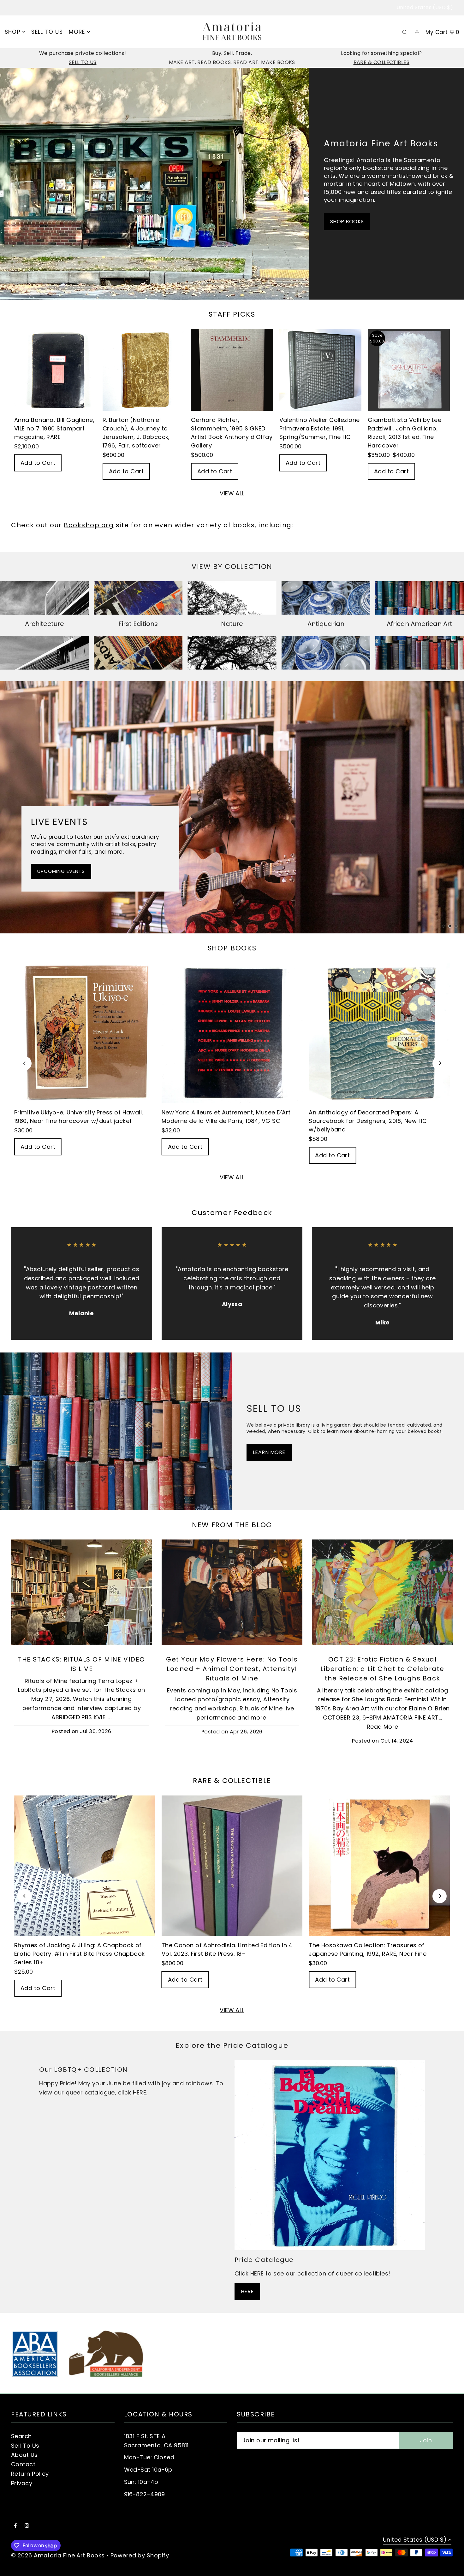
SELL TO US (83, 62)
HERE (247, 2291)
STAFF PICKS (232, 314)
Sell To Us (25, 2446)
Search (21, 2436)
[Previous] (24, 1063)
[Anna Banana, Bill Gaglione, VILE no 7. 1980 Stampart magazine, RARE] (55, 370)
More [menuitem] (77, 32)
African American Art (419, 624)
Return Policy (30, 2474)
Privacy (22, 2483)
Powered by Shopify (140, 2555)
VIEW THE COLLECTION (65, 876)
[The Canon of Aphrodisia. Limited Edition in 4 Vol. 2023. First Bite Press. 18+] (232, 1866)
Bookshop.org (89, 525)
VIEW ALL (232, 494)
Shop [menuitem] (13, 32)
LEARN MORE (269, 1452)
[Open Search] (405, 32)
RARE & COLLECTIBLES (382, 62)
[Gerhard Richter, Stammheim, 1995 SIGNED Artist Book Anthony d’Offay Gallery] (232, 370)
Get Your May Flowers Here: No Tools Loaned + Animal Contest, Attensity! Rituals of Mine (232, 1669)
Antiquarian (326, 624)
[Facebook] (15, 2526)
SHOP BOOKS (347, 222)
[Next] (440, 1063)
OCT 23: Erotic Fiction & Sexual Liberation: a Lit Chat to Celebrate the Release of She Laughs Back (382, 1669)
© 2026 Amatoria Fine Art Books (58, 2555)
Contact (23, 2464)
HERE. (140, 2092)
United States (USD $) (425, 7)
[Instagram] (27, 2526)
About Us (24, 2455)
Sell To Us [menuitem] (47, 32)
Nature (232, 624)
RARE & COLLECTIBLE (232, 1781)
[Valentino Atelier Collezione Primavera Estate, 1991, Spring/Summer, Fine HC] (320, 370)
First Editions (138, 624)
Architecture (45, 624)
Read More (383, 1727)
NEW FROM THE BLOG (232, 1525)
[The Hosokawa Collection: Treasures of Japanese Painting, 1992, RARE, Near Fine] (379, 1866)
